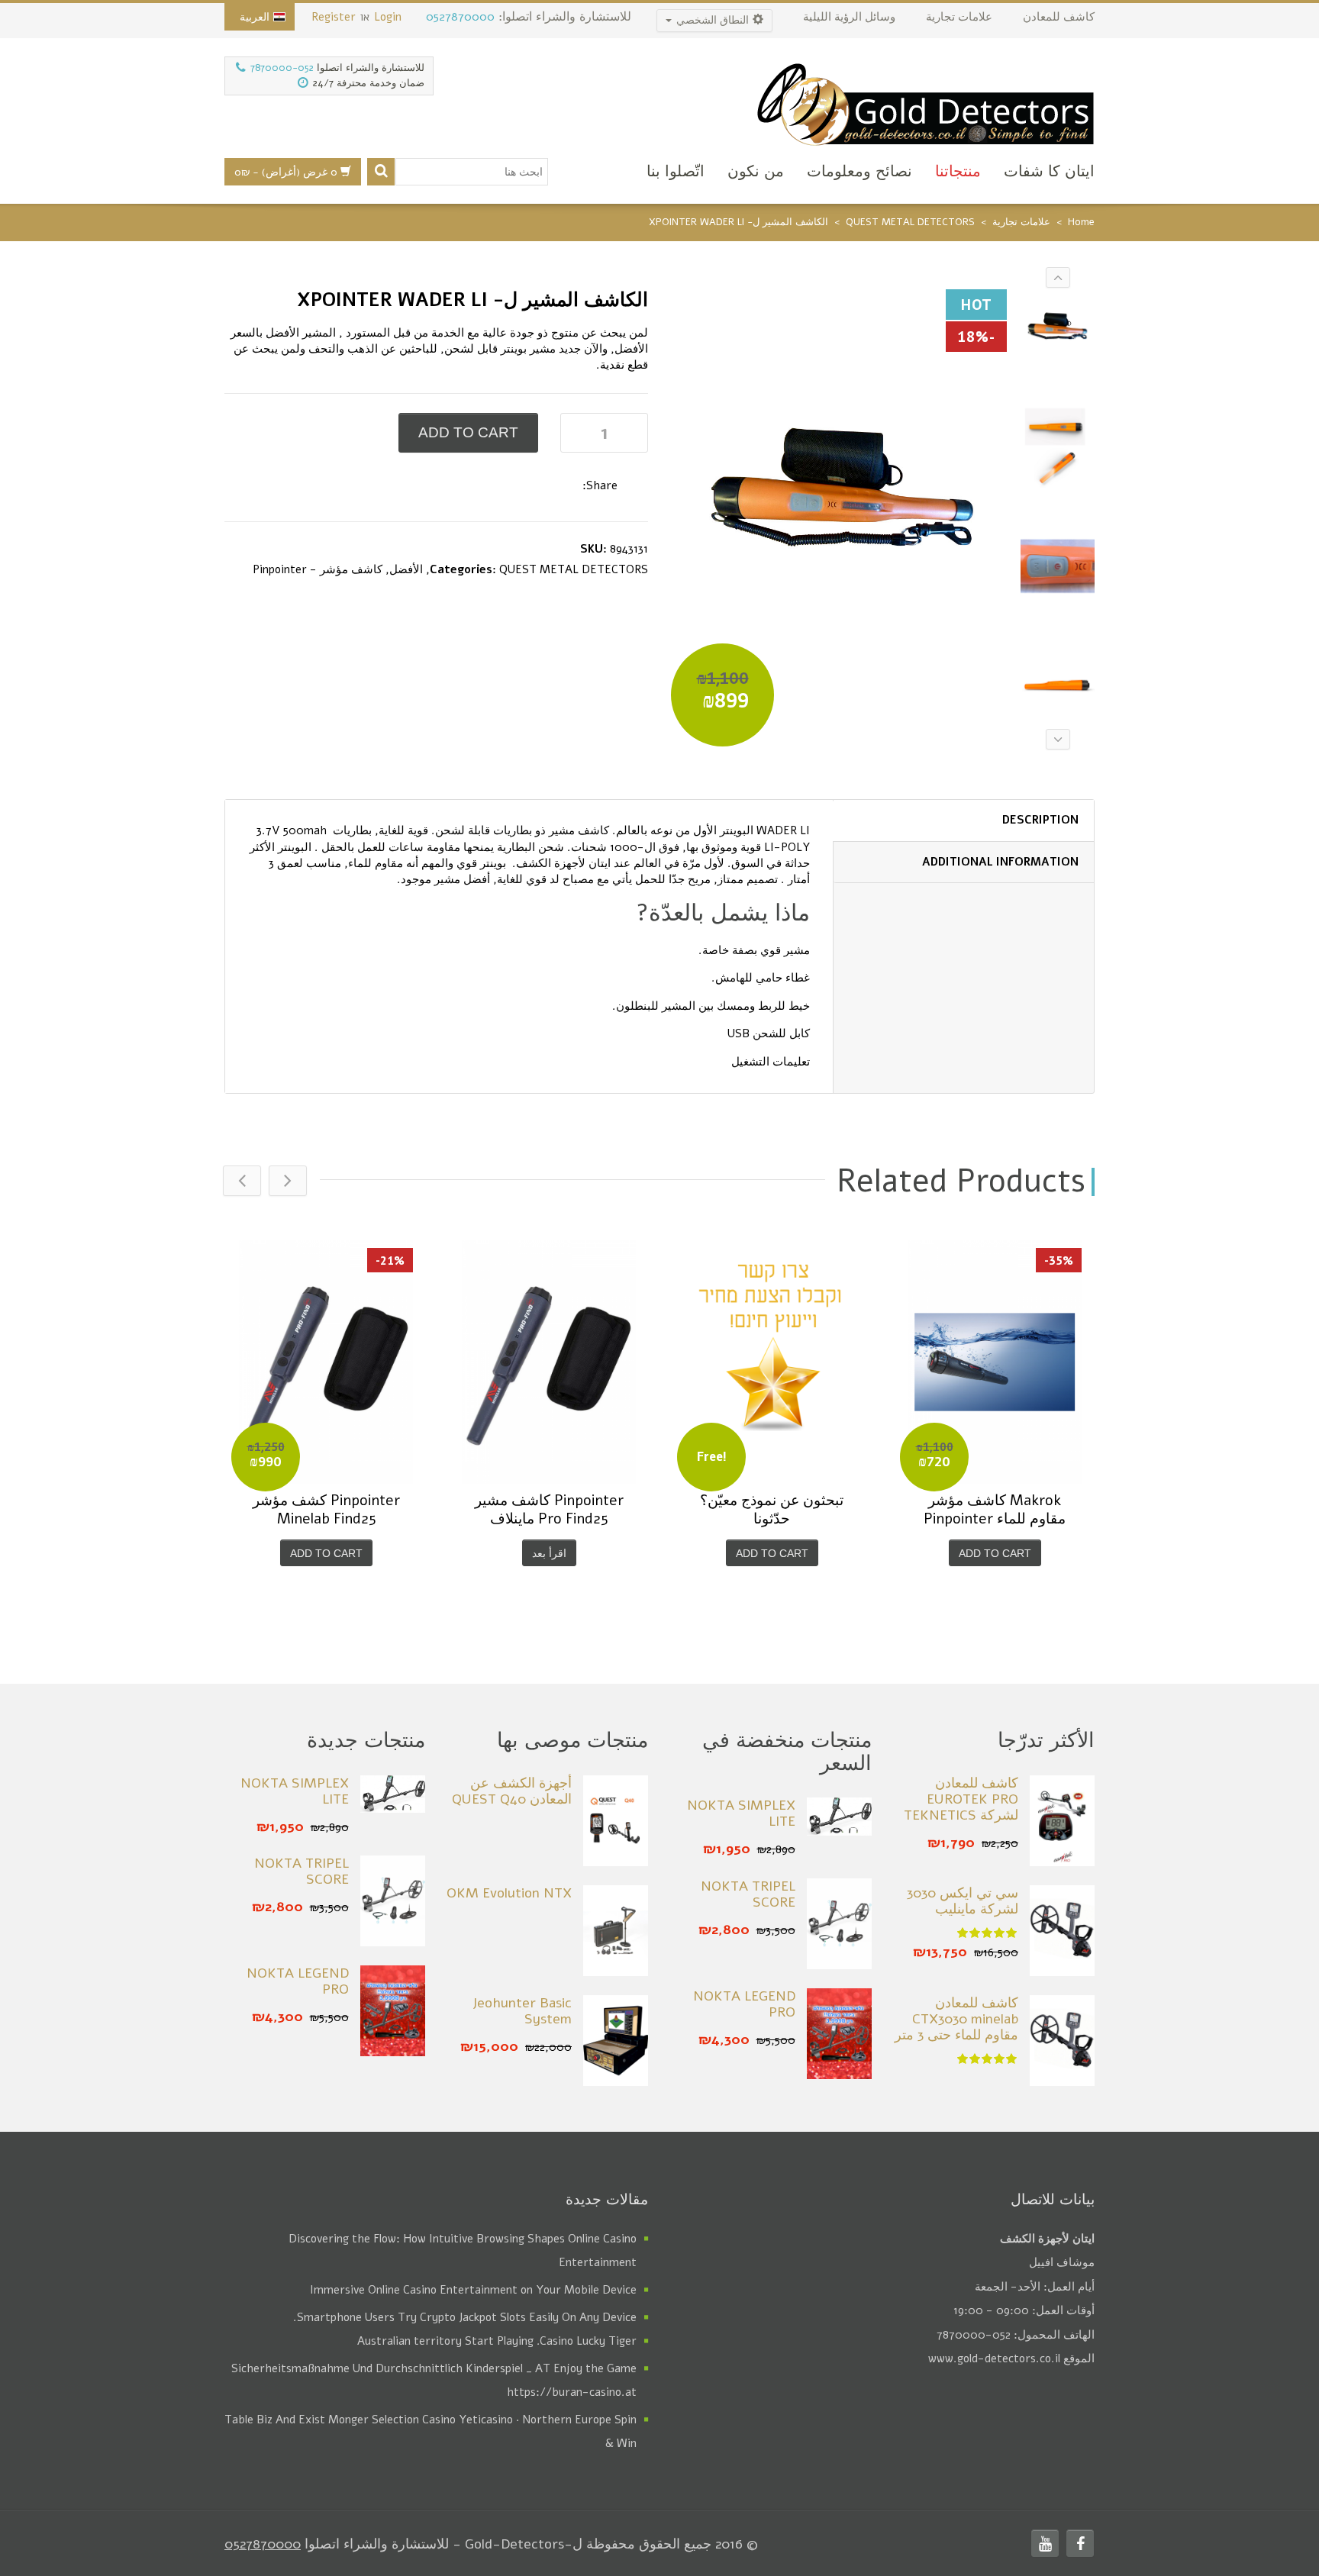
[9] (1058, 686)
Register (334, 17)
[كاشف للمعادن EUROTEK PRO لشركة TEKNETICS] (1062, 1821)
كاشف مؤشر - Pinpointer (318, 569)
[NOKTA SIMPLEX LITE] (839, 1816)
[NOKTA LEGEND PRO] (839, 2034)
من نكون (756, 171)
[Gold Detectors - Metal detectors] (925, 102)
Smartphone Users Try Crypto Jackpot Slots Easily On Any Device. (465, 2317)
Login (388, 17)
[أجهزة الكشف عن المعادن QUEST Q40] (616, 1821)
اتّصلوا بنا (676, 171)
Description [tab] (1040, 820)
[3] (1058, 449)
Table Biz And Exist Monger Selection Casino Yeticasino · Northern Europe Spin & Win (431, 2431)
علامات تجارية (1021, 222)
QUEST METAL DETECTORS (910, 222)
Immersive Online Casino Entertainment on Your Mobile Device (473, 2290)
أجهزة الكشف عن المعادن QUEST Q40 (512, 1791)
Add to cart (468, 432)
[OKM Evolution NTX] (616, 1931)
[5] (1058, 567)
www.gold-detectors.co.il (994, 2358)
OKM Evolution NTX (509, 1893)
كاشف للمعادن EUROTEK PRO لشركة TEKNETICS (961, 1799)
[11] (1058, 331)
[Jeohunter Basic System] (616, 2041)
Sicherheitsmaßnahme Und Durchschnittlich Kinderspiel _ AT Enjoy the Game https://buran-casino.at (434, 2380)
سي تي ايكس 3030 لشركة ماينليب (963, 1901)
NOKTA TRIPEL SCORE (748, 1894)
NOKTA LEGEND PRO (744, 2004)
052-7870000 (282, 68)
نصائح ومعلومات (859, 171)
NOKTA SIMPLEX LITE (741, 1814)
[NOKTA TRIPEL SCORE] (839, 1924)
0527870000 (460, 17)
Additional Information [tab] (1000, 862)
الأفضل (406, 569)
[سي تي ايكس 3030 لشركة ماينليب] (1062, 1931)
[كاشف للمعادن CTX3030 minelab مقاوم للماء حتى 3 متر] (1062, 2041)
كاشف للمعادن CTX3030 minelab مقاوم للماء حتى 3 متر (956, 2019)
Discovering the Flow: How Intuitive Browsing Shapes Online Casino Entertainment (463, 2250)
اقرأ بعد (549, 1553)
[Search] (381, 172)
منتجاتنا (958, 171)
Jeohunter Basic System (522, 2011)
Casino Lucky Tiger (588, 2341)
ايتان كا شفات (1049, 171)
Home (1081, 222)
